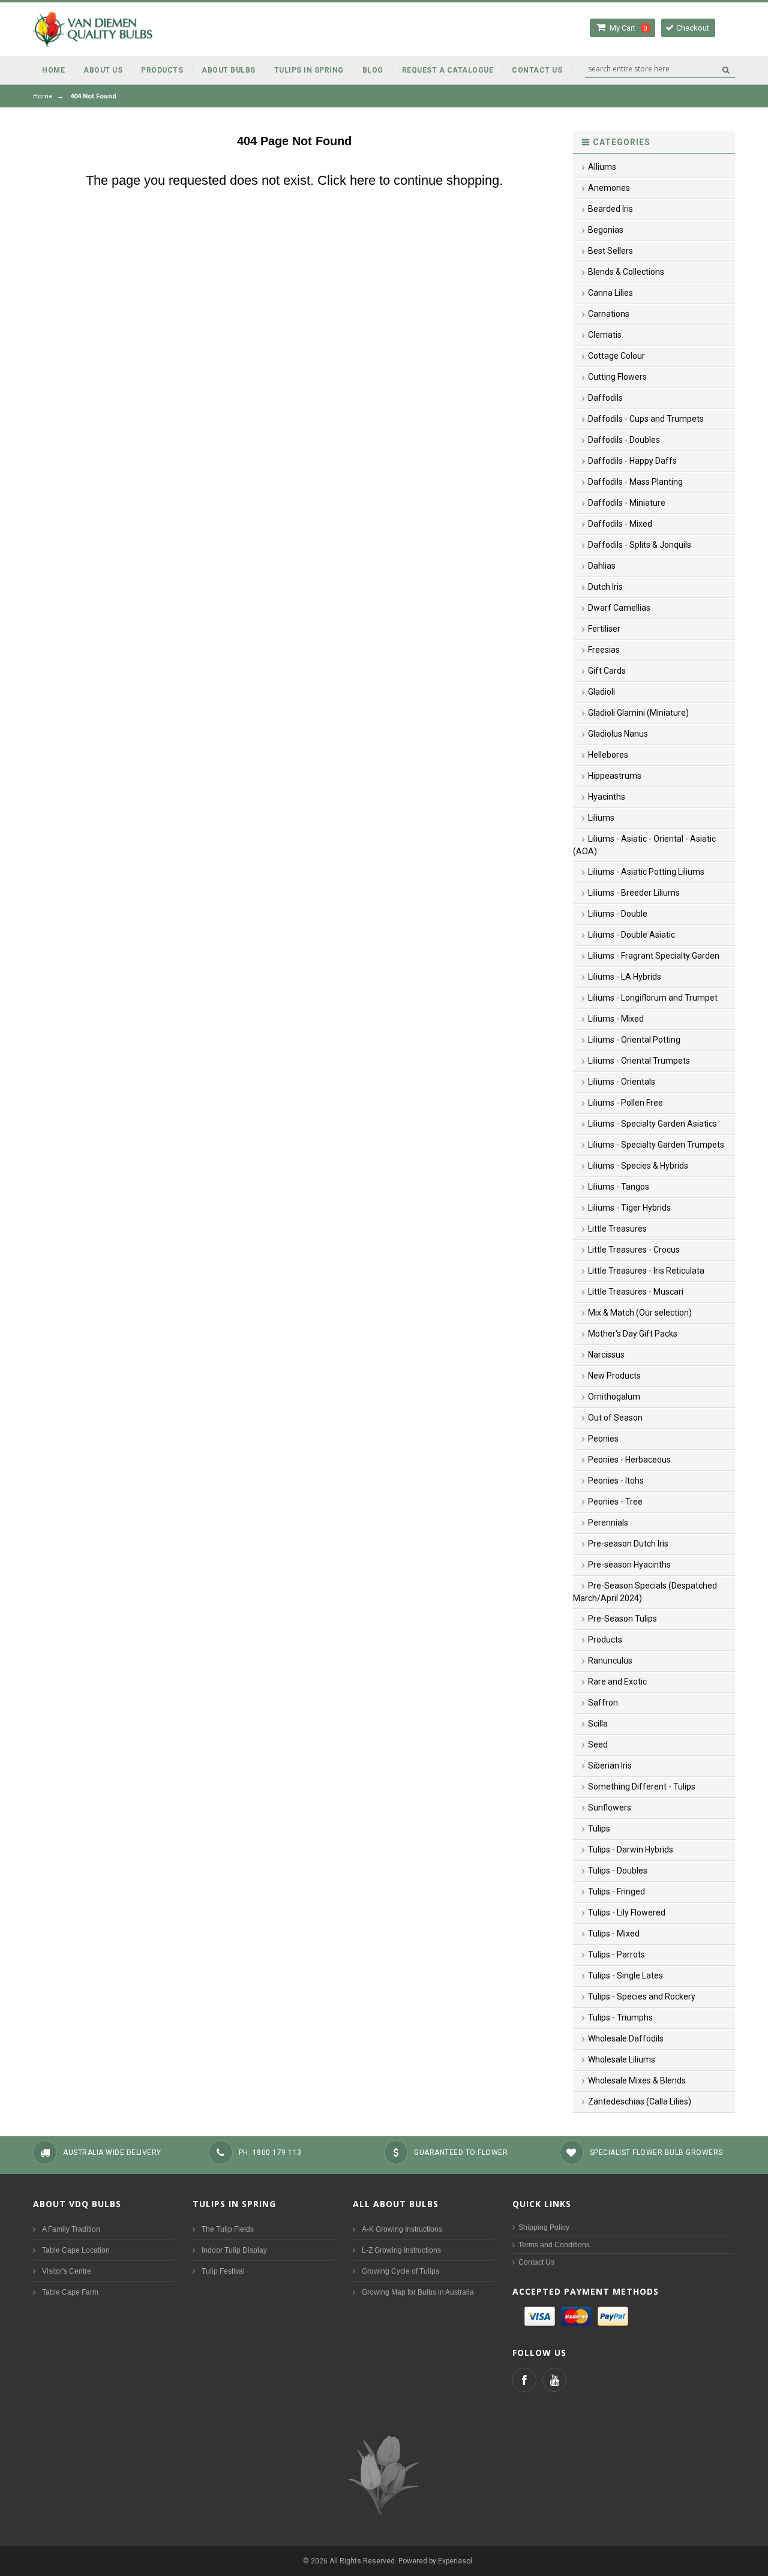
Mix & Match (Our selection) (640, 1313)
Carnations (609, 314)
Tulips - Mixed (614, 1933)
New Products (614, 1376)
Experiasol (455, 2561)
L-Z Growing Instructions (401, 2250)
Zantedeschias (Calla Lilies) (640, 2101)
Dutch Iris (605, 587)
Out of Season (615, 1418)
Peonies (603, 1439)
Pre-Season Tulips (622, 1619)
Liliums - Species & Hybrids (638, 1166)
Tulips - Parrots (616, 1954)
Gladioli (601, 692)
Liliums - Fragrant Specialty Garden (654, 956)
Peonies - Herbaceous (629, 1460)
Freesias (604, 650)
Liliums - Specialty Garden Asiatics (652, 1124)
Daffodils (605, 398)
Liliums (601, 818)
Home (43, 96)
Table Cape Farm (70, 2292)
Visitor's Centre (67, 2271)
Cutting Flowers (617, 377)
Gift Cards (607, 671)
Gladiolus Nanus (618, 734)
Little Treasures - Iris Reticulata (646, 1271)
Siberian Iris (610, 1766)
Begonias (606, 230)
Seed (598, 1745)
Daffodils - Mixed (620, 524)
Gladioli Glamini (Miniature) (638, 713)
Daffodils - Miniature (627, 503)
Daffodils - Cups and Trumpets (646, 419)
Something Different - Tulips (642, 1787)
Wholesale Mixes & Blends (637, 2080)
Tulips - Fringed (616, 1892)
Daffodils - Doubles (624, 440)
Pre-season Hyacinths (629, 1565)
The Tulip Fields (228, 2229)
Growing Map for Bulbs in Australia (418, 2292)
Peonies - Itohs (616, 1481)
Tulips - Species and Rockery (642, 1996)
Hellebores (608, 755)
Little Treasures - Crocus (634, 1250)
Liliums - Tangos (619, 1187)
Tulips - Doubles (618, 1871)
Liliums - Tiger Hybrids (629, 1208)
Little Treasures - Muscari (636, 1292)
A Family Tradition (71, 2229)
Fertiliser (604, 629)
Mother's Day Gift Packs (633, 1334)
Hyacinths (607, 797)
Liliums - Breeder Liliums (634, 893)
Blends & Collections (626, 272)
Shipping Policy (544, 2227)
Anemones (609, 188)
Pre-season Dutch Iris (628, 1544)
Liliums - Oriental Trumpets (639, 1061)
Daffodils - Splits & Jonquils (640, 545)
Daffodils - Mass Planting (635, 482)
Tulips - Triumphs (620, 2017)
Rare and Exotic (617, 1682)
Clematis (605, 335)
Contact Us (536, 2262)
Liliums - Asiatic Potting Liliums (646, 872)
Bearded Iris (610, 209)
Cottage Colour (616, 356)
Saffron (603, 1703)
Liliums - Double (618, 914)
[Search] (726, 70)
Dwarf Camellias (619, 608)
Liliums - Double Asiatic (631, 935)
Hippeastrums (615, 776)
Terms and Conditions (554, 2245)
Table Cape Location (76, 2250)
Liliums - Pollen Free (625, 1103)
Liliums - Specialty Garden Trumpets (656, 1145)
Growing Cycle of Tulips (400, 2271)
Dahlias (602, 566)
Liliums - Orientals (622, 1082)
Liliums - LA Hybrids (625, 977)
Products (605, 1640)
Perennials (608, 1523)
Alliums (602, 167)
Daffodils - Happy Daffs (632, 461)
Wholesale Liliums (622, 2059)
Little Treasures (617, 1229)
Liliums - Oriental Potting (634, 1040)
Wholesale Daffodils (626, 2038)
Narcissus (606, 1355)
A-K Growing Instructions (402, 2229)
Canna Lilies (610, 293)
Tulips (599, 1829)
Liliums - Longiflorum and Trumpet (653, 998)
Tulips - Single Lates (625, 1975)
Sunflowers (610, 1808)
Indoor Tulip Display (234, 2250)
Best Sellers (610, 251)
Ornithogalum (614, 1397)
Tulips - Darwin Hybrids (631, 1850)
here (363, 180)
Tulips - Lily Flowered (627, 1913)
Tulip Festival (223, 2271)
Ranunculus (610, 1661)
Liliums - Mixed (616, 1019)
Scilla (598, 1724)
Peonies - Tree (615, 1502)
